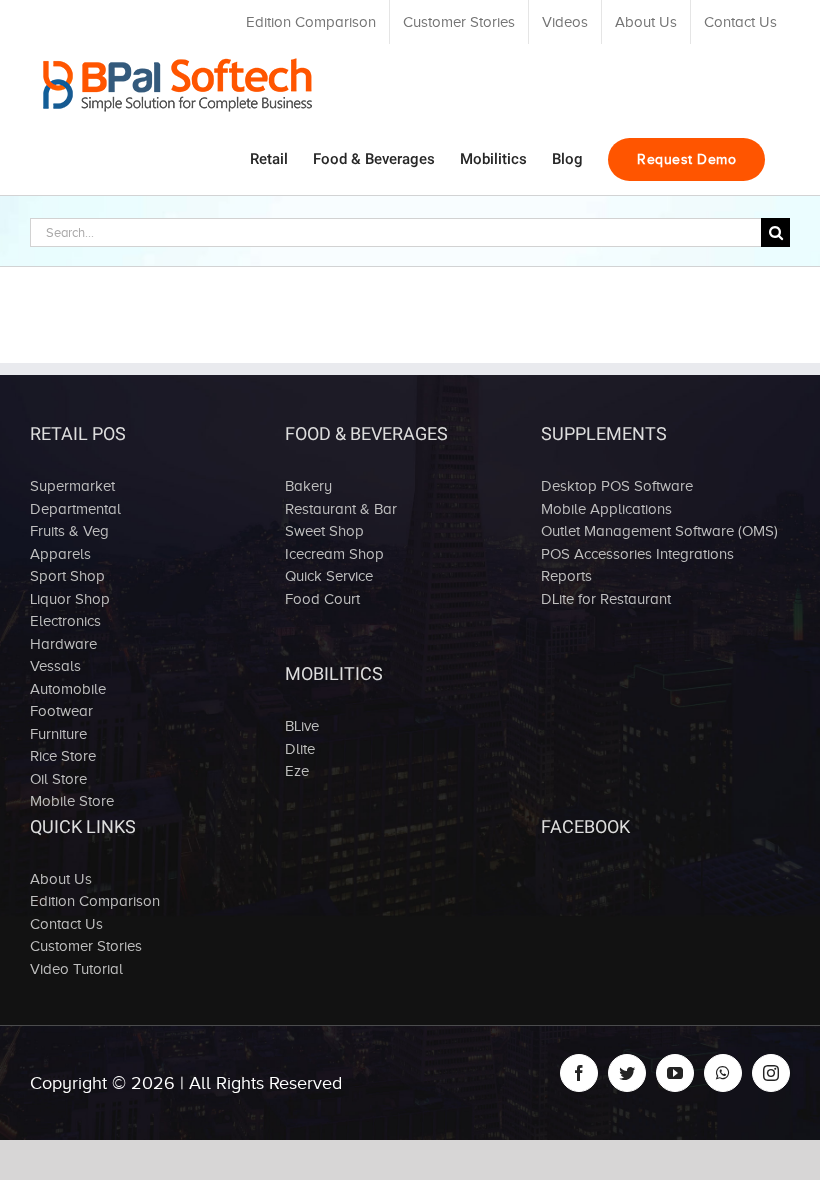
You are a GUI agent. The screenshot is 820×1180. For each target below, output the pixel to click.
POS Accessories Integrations (637, 554)
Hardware (63, 644)
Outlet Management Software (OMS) (659, 531)
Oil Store (58, 779)
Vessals (55, 666)
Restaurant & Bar (341, 509)
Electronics (65, 621)
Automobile (68, 689)
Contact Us (66, 924)
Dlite (300, 749)
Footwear (61, 711)
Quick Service (329, 576)
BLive (302, 726)
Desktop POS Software (617, 486)
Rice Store (63, 756)
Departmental (75, 509)
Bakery (308, 486)
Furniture (58, 734)
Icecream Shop (334, 554)
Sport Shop (67, 576)
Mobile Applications (606, 509)
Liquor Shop (70, 599)
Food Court (322, 599)
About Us (61, 879)
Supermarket (72, 486)
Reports (566, 576)
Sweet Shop (324, 531)
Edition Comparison (95, 901)
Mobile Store (72, 801)
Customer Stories (86, 946)
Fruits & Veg (69, 531)
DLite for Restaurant (606, 599)
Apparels (60, 554)
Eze (297, 771)
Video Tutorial (76, 969)
